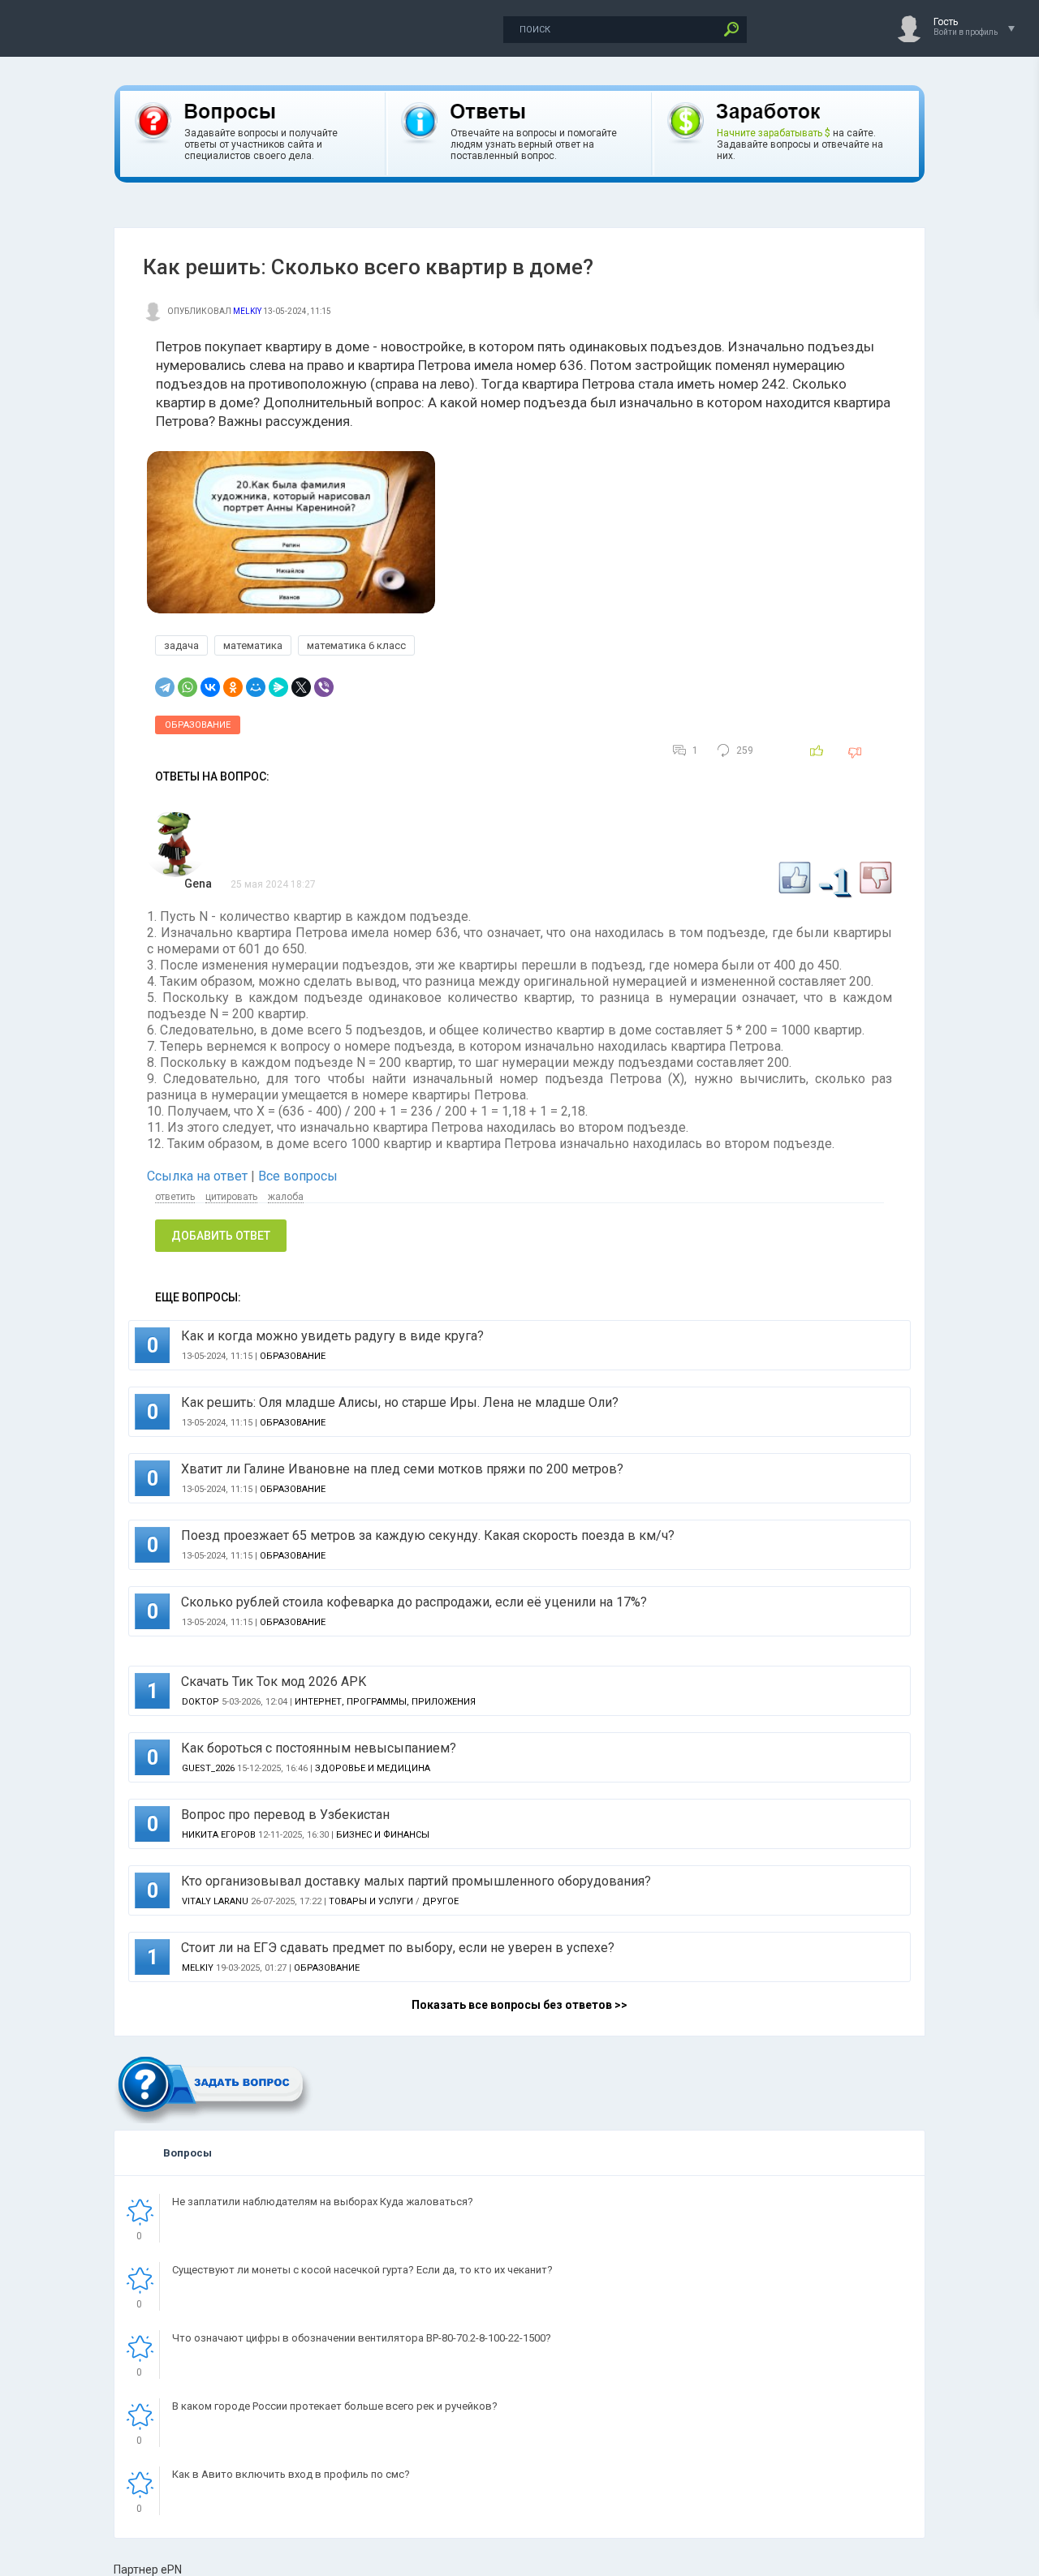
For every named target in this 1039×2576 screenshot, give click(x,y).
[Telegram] (165, 687)
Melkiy (247, 311)
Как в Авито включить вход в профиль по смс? (291, 2474)
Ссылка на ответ (199, 1176)
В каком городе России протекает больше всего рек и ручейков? (335, 2406)
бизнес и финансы (383, 1835)
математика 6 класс (356, 645)
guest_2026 (208, 1768)
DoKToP (200, 1702)
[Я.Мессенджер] (278, 687)
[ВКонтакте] (210, 687)
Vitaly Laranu (215, 1901)
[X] (301, 687)
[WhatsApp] (188, 687)
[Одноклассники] (233, 687)
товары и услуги (371, 1901)
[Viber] (324, 687)
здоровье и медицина (373, 1768)
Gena (198, 884)
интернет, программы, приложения (385, 1702)
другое (440, 1901)
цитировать (231, 1197)
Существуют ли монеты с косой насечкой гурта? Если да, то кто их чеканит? (362, 2270)
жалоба (286, 1197)
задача (181, 645)
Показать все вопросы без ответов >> (519, 2005)
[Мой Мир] (256, 687)
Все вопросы (298, 1176)
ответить (175, 1197)
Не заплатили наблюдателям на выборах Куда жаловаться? (323, 2202)
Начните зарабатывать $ (774, 133)
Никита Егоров (219, 1835)
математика (253, 645)
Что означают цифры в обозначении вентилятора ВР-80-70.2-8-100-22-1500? (362, 2338)
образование (198, 725)
